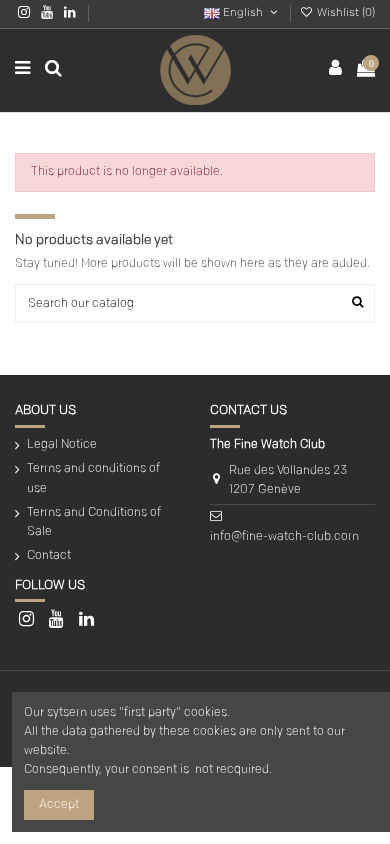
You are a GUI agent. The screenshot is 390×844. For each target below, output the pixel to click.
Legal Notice (62, 445)
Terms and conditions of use (93, 478)
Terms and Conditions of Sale (94, 522)
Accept (59, 805)
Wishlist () (344, 13)
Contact (49, 556)
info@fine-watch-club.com (284, 537)
